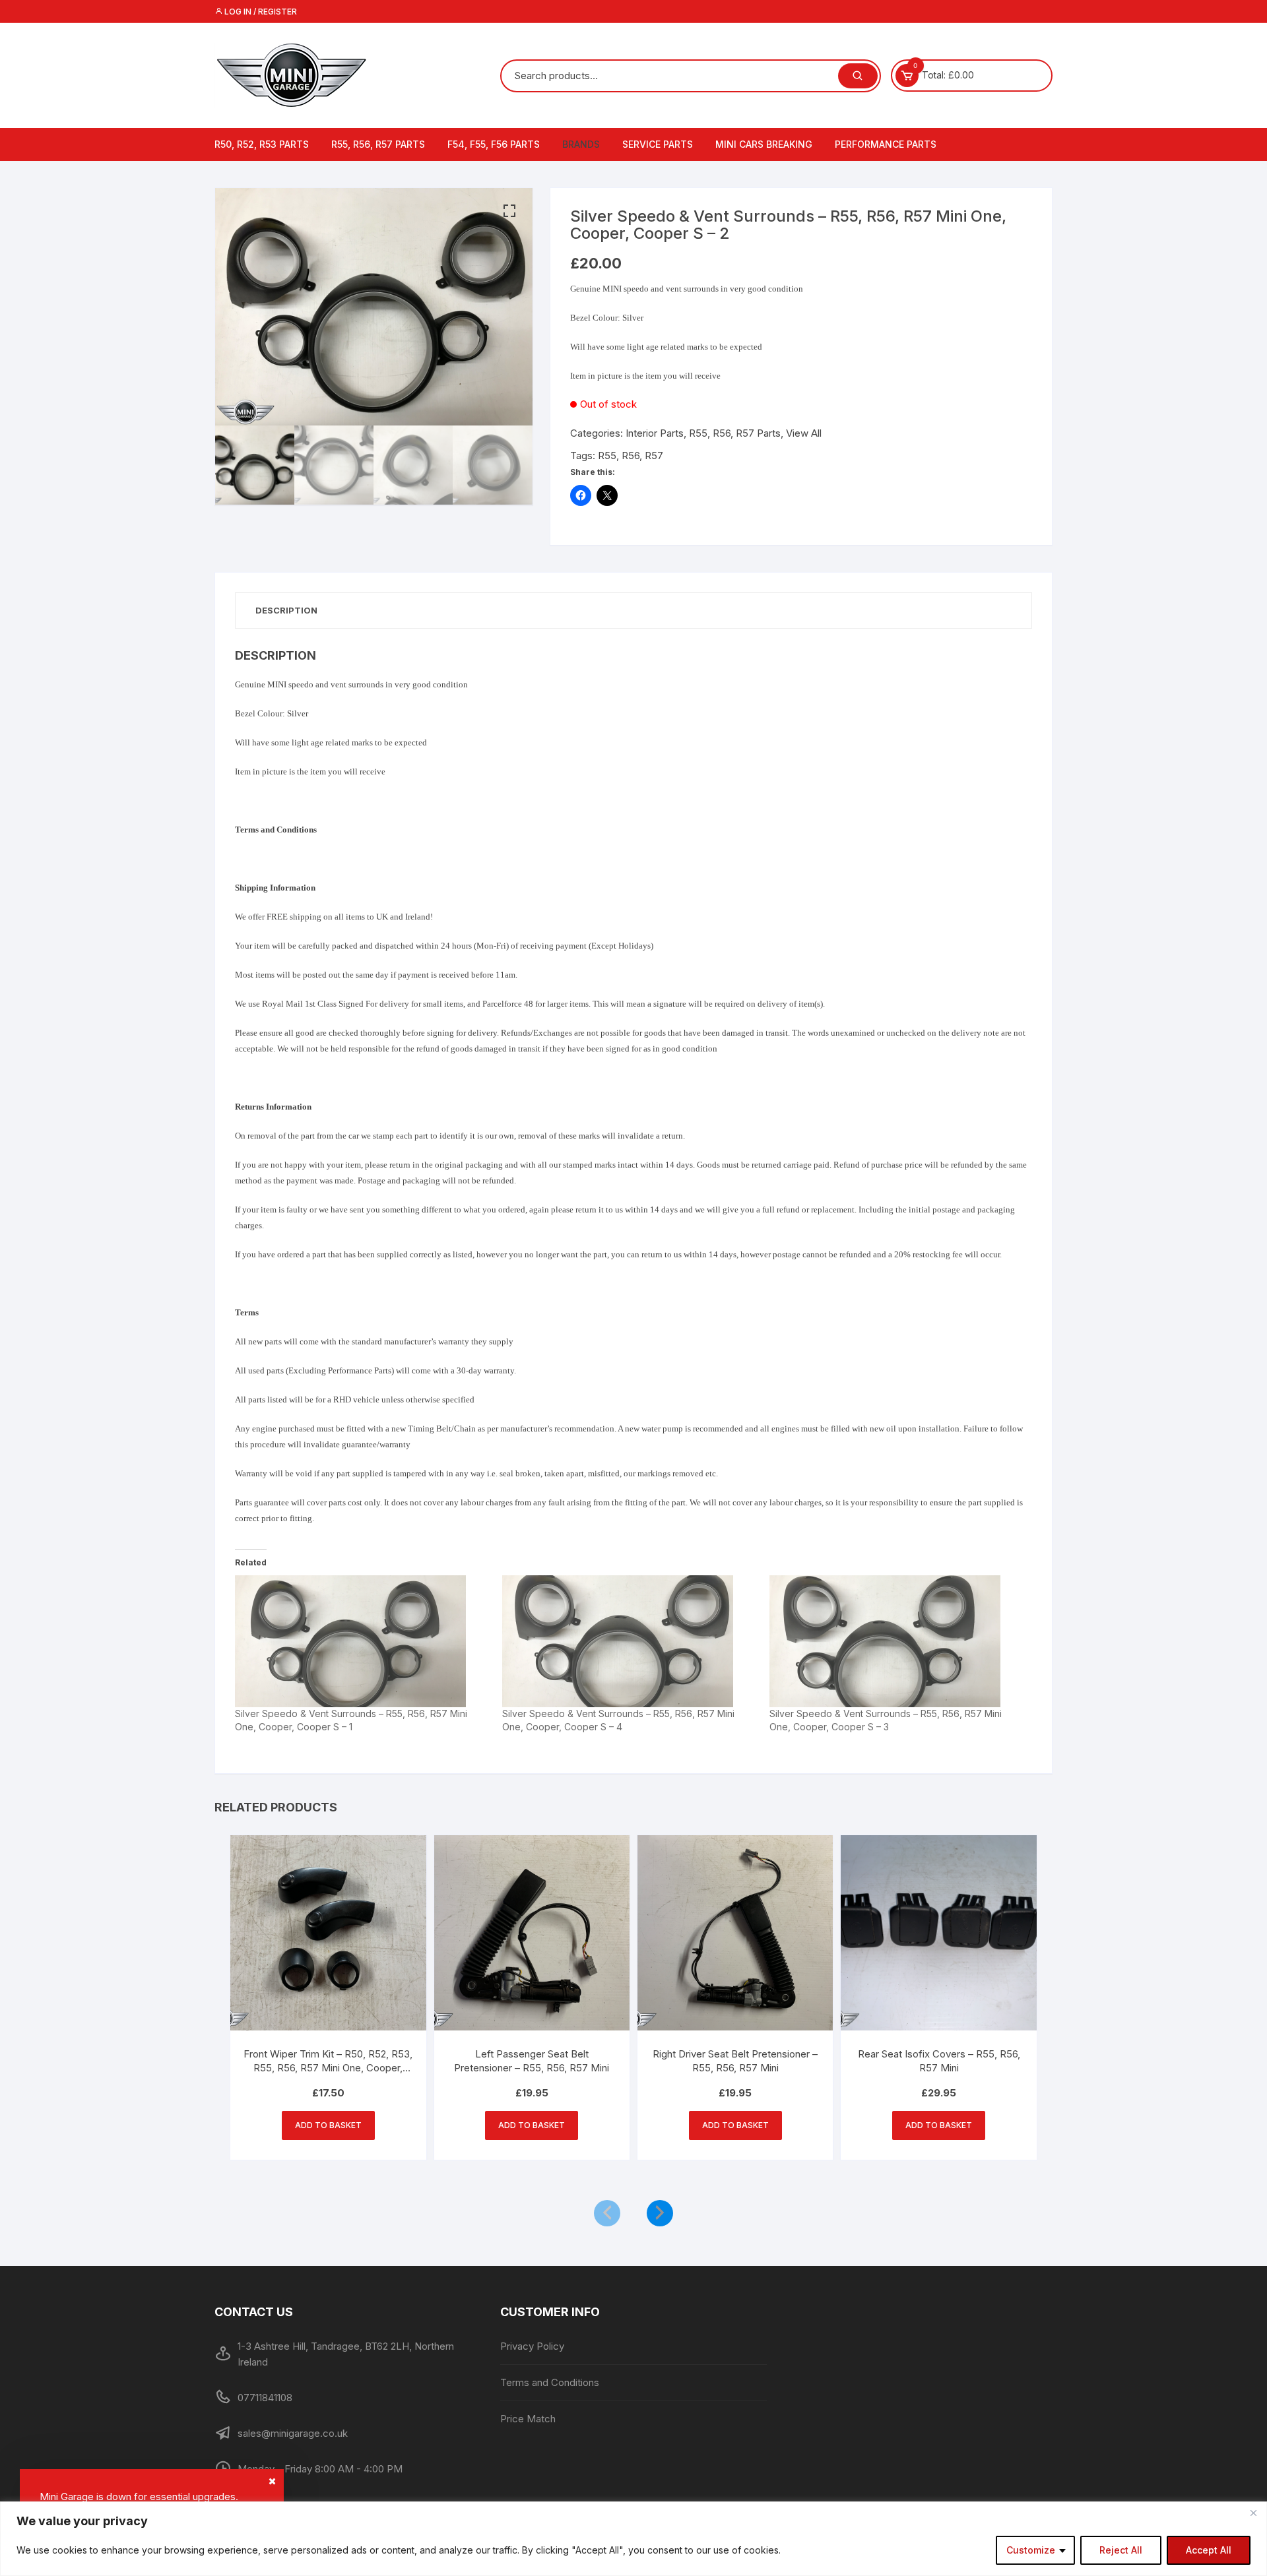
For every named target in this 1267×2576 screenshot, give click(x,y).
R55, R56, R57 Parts (378, 144)
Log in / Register (260, 12)
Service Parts (658, 144)
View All (804, 433)
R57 (654, 456)
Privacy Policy (532, 2346)
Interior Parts (655, 433)
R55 (607, 456)
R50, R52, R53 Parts (262, 144)
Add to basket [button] (328, 2125)
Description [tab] (286, 610)
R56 (631, 456)
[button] (509, 211)
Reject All (1121, 2550)
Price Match (528, 2419)
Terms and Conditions (550, 2382)
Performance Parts (886, 144)
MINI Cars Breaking (764, 144)
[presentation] (607, 2213)
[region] (633, 2539)
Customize (1031, 2550)
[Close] (1253, 2513)
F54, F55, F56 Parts (494, 144)
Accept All (1209, 2550)
